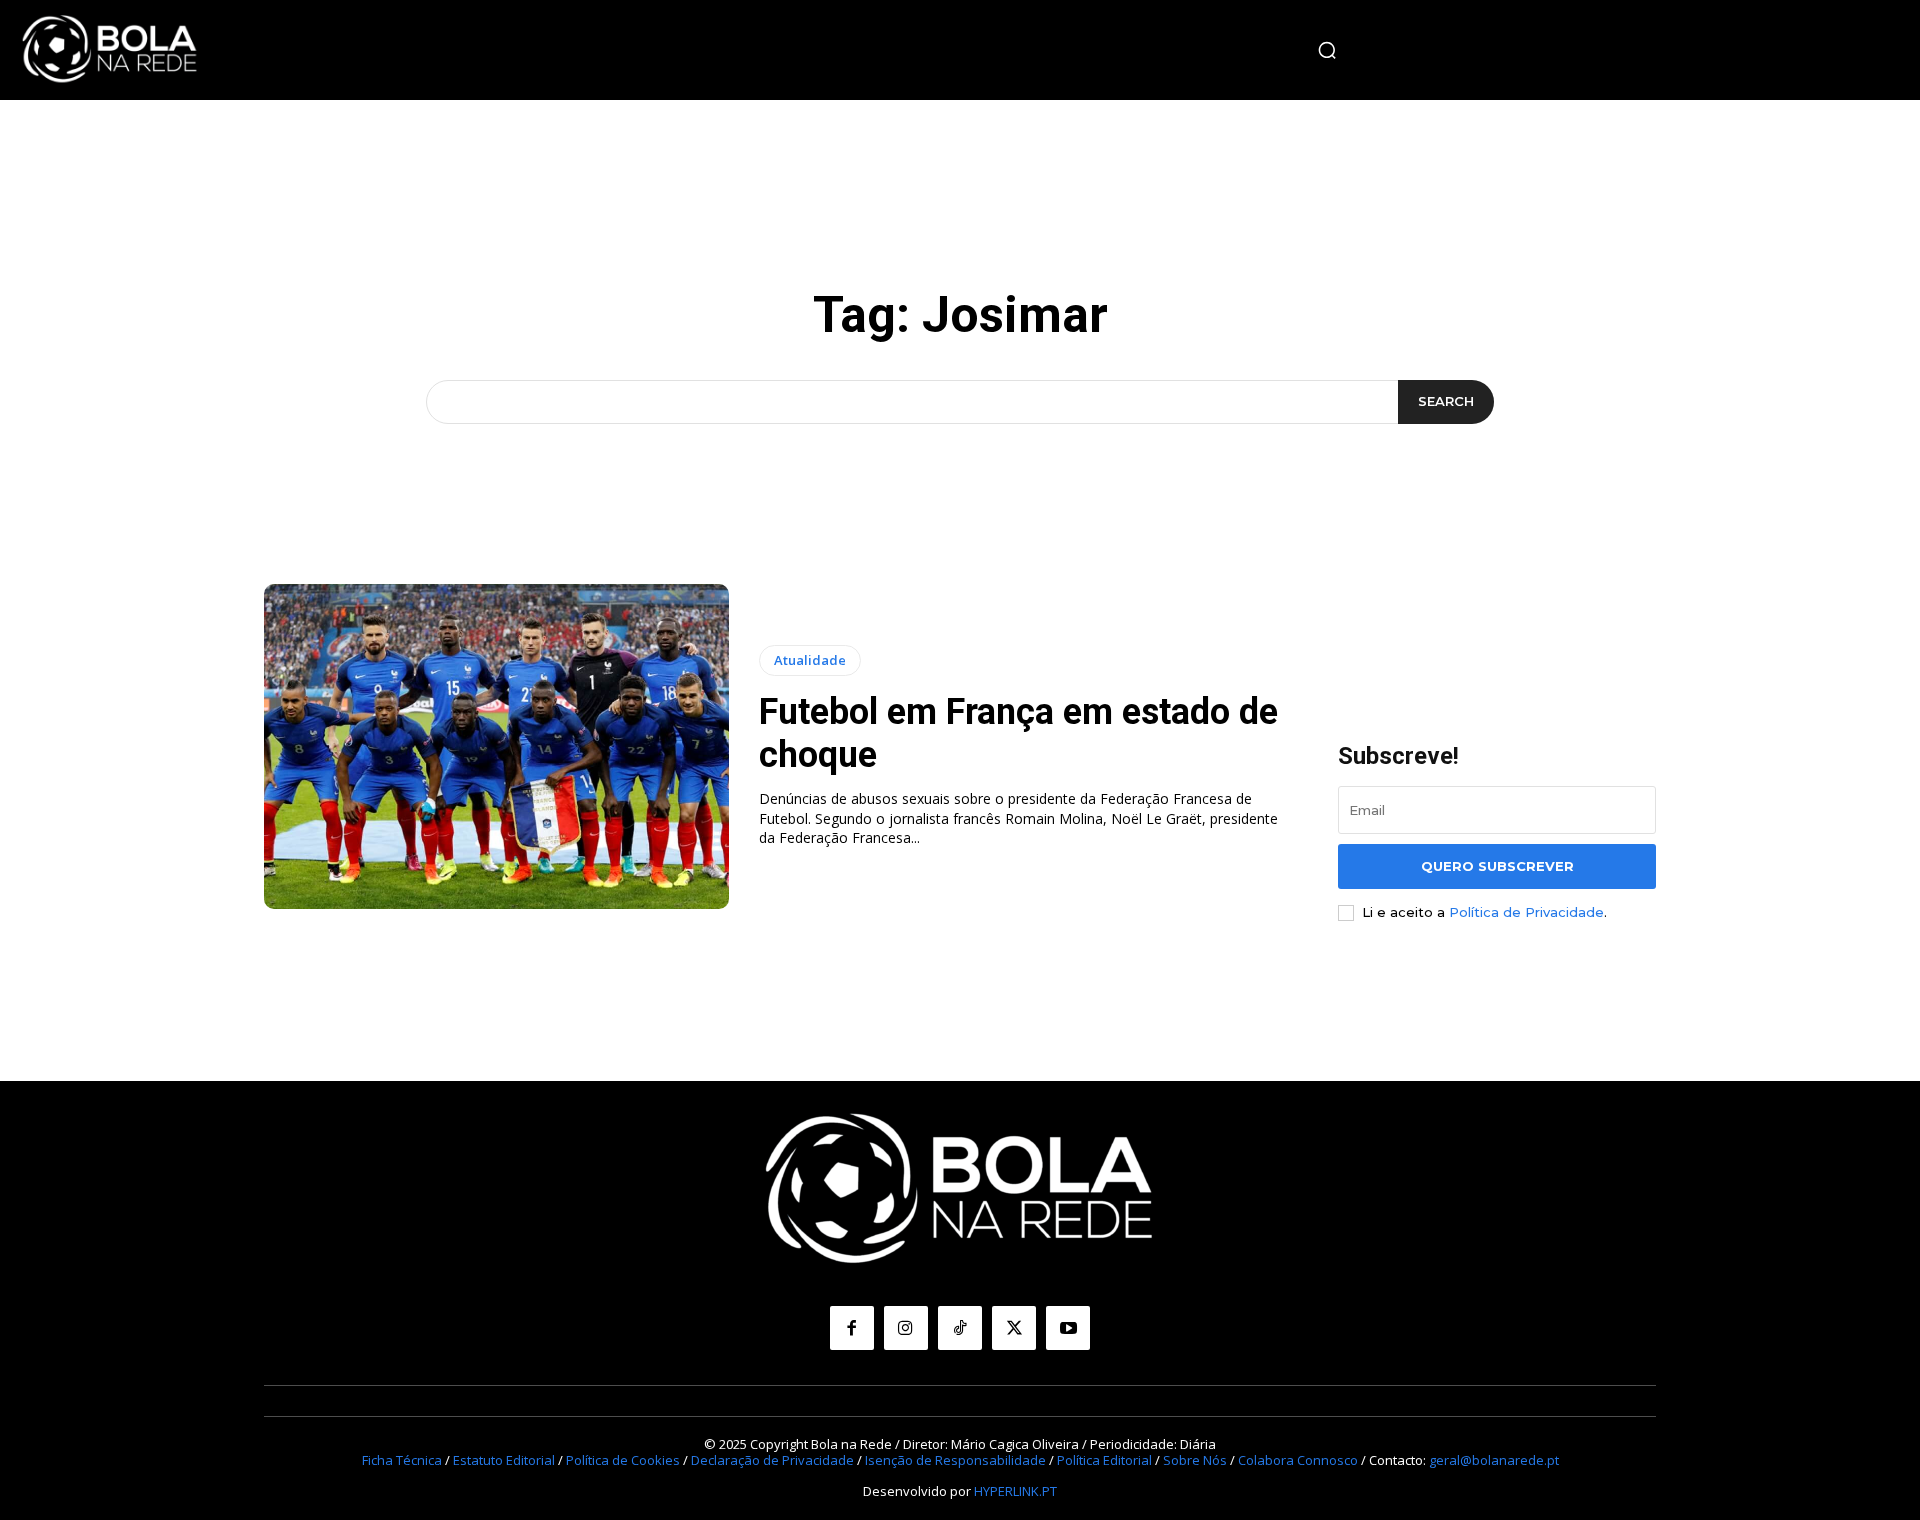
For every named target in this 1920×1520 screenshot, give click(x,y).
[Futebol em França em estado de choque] (496, 747)
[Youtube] (1068, 1328)
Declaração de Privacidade (772, 1460)
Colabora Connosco (1298, 1460)
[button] (1327, 50)
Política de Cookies (623, 1460)
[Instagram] (906, 1328)
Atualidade (810, 660)
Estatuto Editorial (504, 1460)
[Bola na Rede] (110, 50)
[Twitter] (1014, 1328)
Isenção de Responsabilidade (955, 1460)
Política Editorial (1104, 1460)
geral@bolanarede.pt (1494, 1460)
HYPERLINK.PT (1015, 1491)
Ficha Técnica (402, 1460)
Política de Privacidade (1526, 912)
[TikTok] (960, 1328)
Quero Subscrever (1497, 866)
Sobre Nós (1195, 1460)
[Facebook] (852, 1328)
